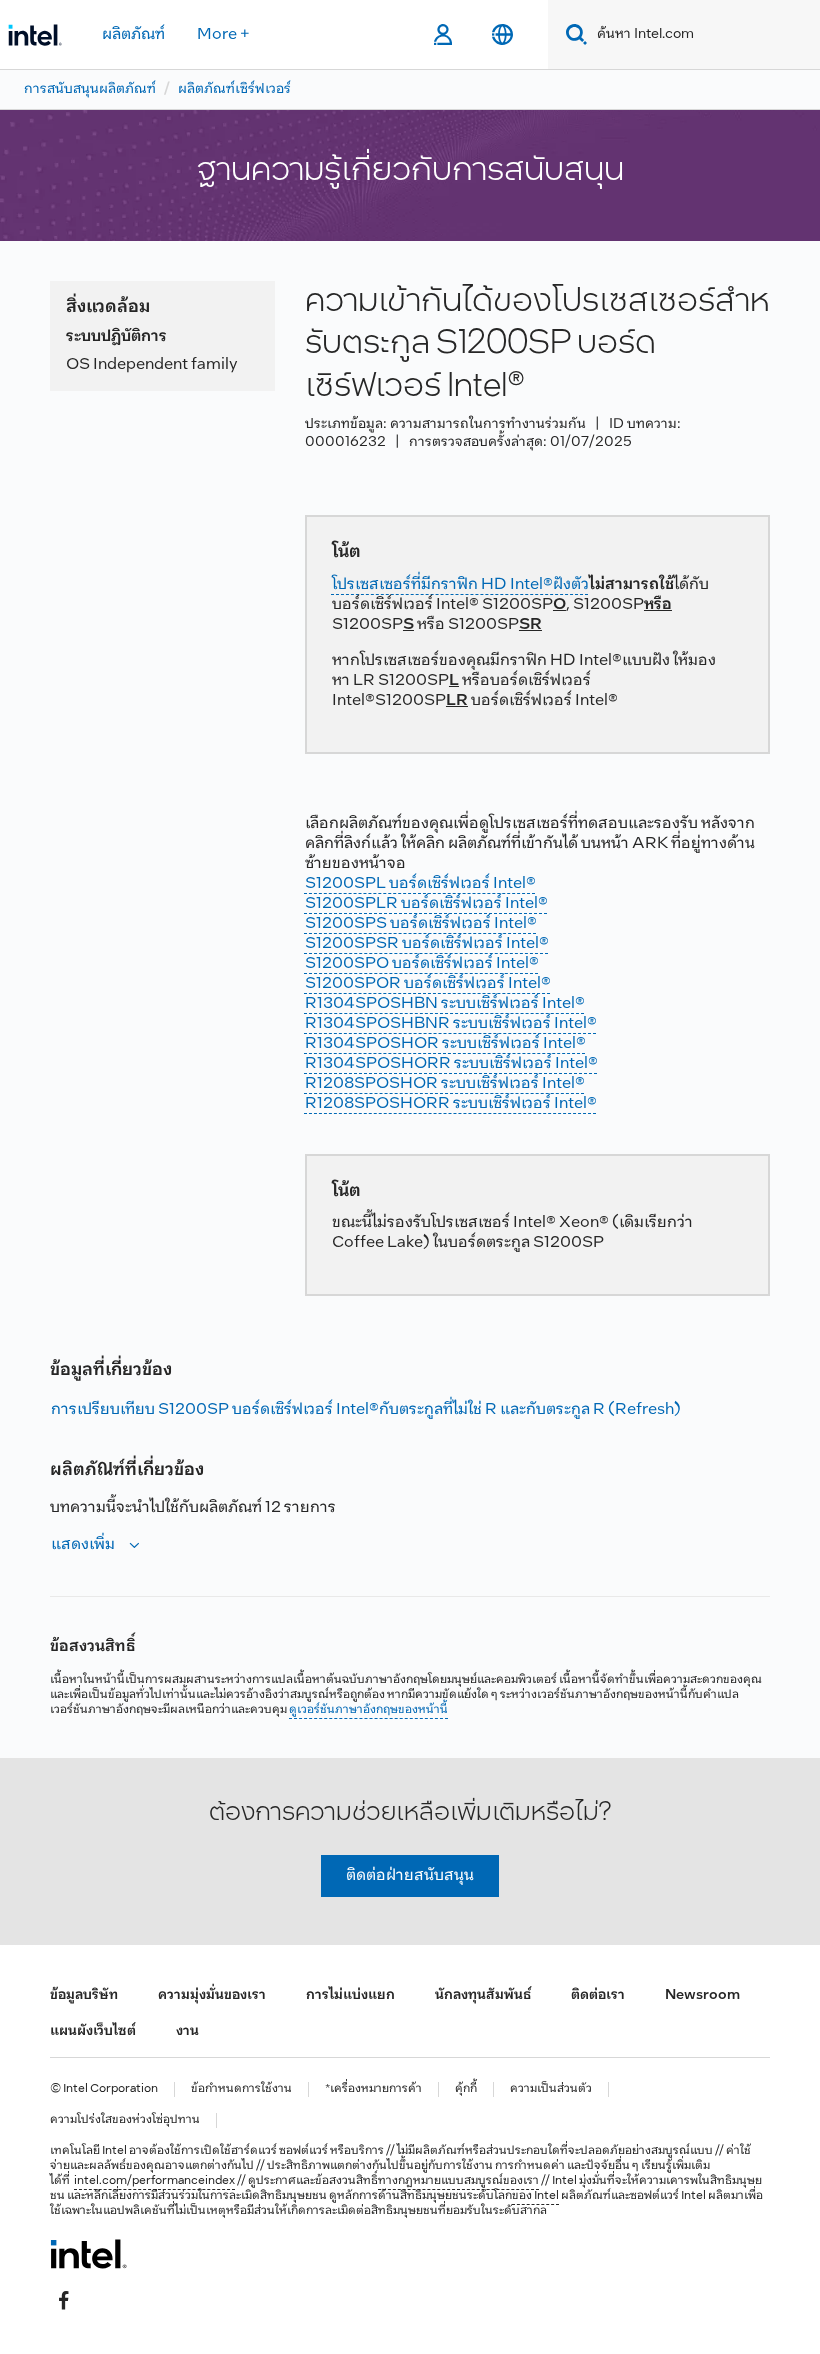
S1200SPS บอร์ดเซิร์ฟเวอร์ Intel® (421, 923)
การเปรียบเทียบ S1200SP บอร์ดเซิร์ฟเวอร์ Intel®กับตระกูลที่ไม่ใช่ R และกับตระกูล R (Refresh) (366, 1409)
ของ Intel (535, 2196)
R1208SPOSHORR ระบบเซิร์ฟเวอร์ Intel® (451, 1103)
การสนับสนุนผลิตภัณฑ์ (90, 89)
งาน (187, 2031)
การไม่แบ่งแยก (350, 1995)
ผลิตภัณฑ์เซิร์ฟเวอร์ (234, 89)
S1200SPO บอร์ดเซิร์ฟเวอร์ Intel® (422, 963)
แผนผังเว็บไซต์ (93, 2031)
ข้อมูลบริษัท (84, 1995)
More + (223, 34)
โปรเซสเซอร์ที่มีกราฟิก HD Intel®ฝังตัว (460, 584)
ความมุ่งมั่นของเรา (212, 1995)
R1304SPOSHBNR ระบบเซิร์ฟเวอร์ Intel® (451, 1023)
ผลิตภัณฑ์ (133, 34)
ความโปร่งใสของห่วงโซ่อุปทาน (125, 2120)
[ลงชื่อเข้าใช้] (442, 35)
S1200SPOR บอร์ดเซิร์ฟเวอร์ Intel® (428, 983)
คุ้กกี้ (466, 2089)
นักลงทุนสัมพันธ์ (483, 1995)
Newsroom (702, 1995)
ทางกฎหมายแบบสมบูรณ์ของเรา (458, 2181)
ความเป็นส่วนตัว (551, 2089)
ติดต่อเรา (598, 1995)
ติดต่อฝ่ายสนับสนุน (410, 1875)
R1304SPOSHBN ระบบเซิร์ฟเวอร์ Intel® (445, 1003)
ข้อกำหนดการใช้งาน (241, 2089)
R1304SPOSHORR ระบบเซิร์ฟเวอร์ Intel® (451, 1063)
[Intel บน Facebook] (64, 2301)
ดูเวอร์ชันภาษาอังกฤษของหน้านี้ (368, 1710)
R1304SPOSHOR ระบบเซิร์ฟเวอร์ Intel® (445, 1043)
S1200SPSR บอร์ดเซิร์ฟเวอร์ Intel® (427, 943)
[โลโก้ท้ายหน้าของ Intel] (88, 2254)
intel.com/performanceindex (154, 2181)
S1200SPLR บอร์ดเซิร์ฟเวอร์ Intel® (426, 903)
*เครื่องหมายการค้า (373, 2089)
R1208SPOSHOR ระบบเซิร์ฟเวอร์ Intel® (445, 1083)
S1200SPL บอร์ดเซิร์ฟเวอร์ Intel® (420, 883)
